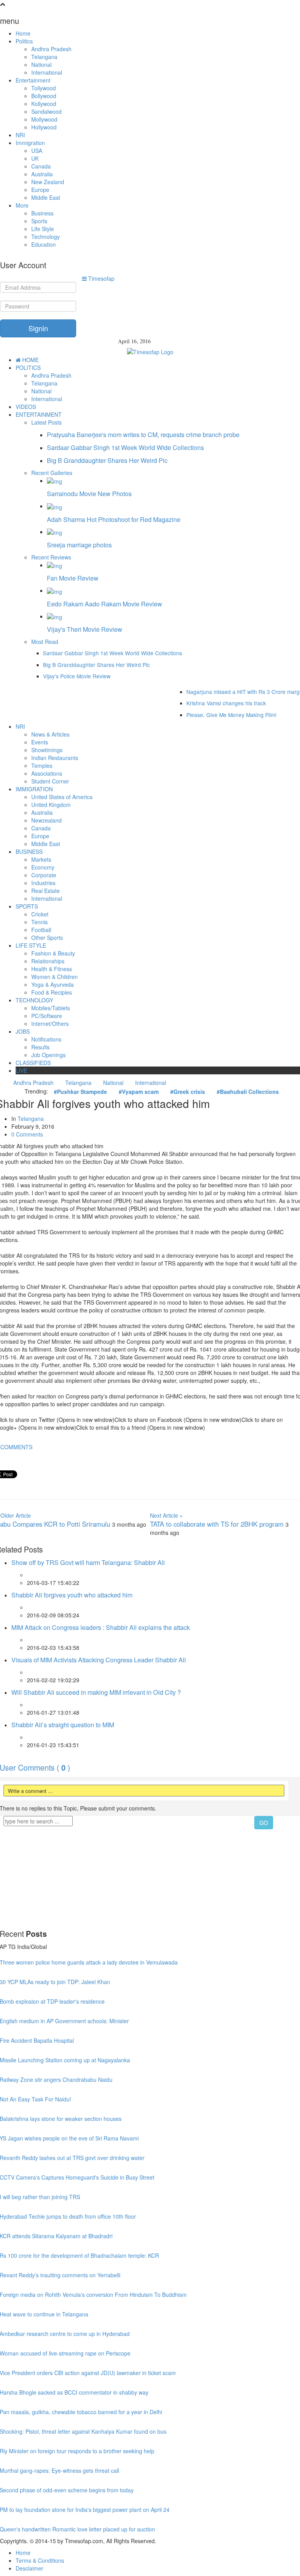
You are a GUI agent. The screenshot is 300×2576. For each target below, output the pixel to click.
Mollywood (44, 119)
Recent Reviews (51, 557)
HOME (30, 360)
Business (42, 213)
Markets (41, 859)
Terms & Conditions (40, 2560)
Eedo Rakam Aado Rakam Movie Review (104, 604)
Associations (47, 773)
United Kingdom (51, 805)
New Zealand (48, 182)
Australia (42, 174)
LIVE (21, 1070)
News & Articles (50, 734)
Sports (39, 221)
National (41, 65)
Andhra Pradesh (51, 49)
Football (41, 930)
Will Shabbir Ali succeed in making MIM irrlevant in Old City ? (96, 1692)
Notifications (46, 1039)
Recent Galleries (52, 473)
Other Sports (47, 938)
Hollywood (44, 127)
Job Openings (48, 1055)
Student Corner (50, 781)
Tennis (39, 922)
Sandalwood (46, 111)
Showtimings (47, 750)
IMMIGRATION (34, 789)
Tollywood (44, 88)
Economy (43, 867)
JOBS (23, 1031)
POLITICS (28, 367)
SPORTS (27, 906)
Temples (42, 765)
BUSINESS (29, 851)
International (47, 72)
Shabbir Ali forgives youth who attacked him (72, 1595)
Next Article (166, 1515)
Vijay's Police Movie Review (77, 676)
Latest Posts (46, 422)
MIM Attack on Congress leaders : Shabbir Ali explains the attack (101, 1627)
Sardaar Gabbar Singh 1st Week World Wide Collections (125, 447)
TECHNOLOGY (34, 1000)
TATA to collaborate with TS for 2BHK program (218, 1524)
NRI (20, 135)
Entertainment (33, 80)
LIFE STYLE (31, 945)
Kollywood (44, 104)
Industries (43, 883)
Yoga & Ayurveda (53, 984)
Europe (40, 190)
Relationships (48, 961)
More (22, 205)
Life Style (43, 229)
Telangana (44, 57)
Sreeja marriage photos (79, 545)
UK (35, 158)
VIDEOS (26, 407)
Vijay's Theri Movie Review (85, 629)
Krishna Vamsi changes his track (226, 703)
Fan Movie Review (73, 578)
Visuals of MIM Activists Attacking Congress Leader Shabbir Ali (99, 1660)
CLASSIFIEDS (33, 1063)
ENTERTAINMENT (39, 414)
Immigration (30, 143)
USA (37, 151)
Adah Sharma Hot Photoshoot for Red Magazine (114, 519)
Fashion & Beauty (53, 953)
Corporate (44, 875)
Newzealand (46, 820)
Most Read (45, 642)
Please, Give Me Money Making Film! (231, 715)
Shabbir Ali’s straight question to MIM (63, 1725)
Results (40, 1047)
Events (40, 742)
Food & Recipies (52, 992)
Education (44, 244)
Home (23, 33)
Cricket (40, 914)
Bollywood (44, 96)
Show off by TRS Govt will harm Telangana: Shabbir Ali (88, 1562)
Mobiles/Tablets (51, 1008)
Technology (46, 237)
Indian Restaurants (55, 758)
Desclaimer (29, 2568)
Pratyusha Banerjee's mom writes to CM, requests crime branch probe (143, 435)
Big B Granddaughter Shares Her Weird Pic (107, 460)
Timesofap (101, 278)
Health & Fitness (52, 969)
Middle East (46, 197)
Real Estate (46, 891)
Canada (41, 166)
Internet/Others (50, 1024)
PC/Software (47, 1016)
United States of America (62, 797)
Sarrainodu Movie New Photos (89, 494)
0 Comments (27, 1134)
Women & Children (54, 977)
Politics (24, 41)
